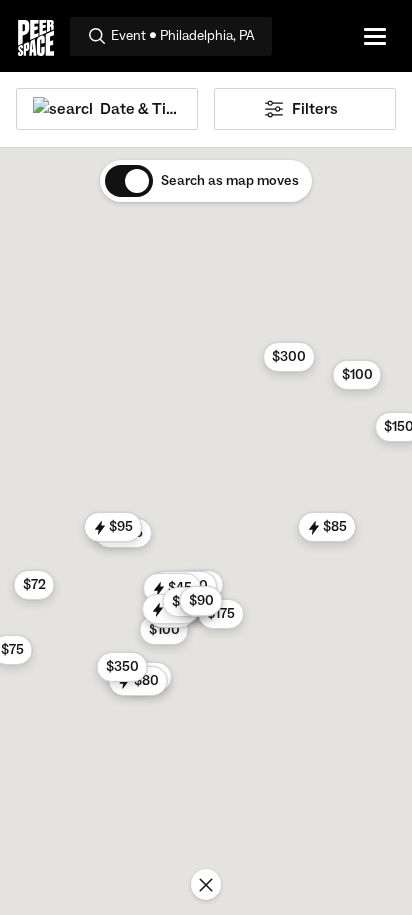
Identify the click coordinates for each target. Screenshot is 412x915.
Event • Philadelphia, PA (183, 36)
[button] (164, 630)
